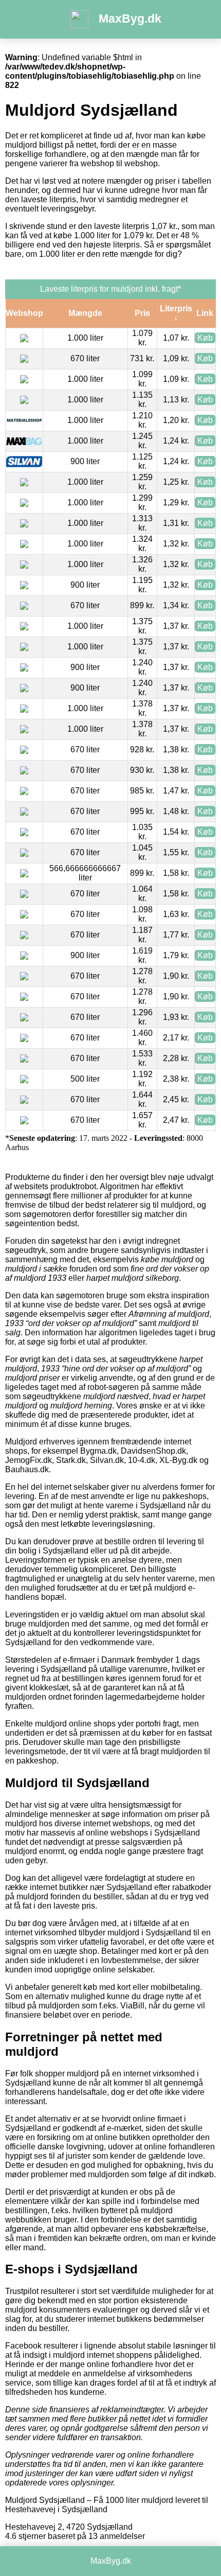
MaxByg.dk (130, 19)
